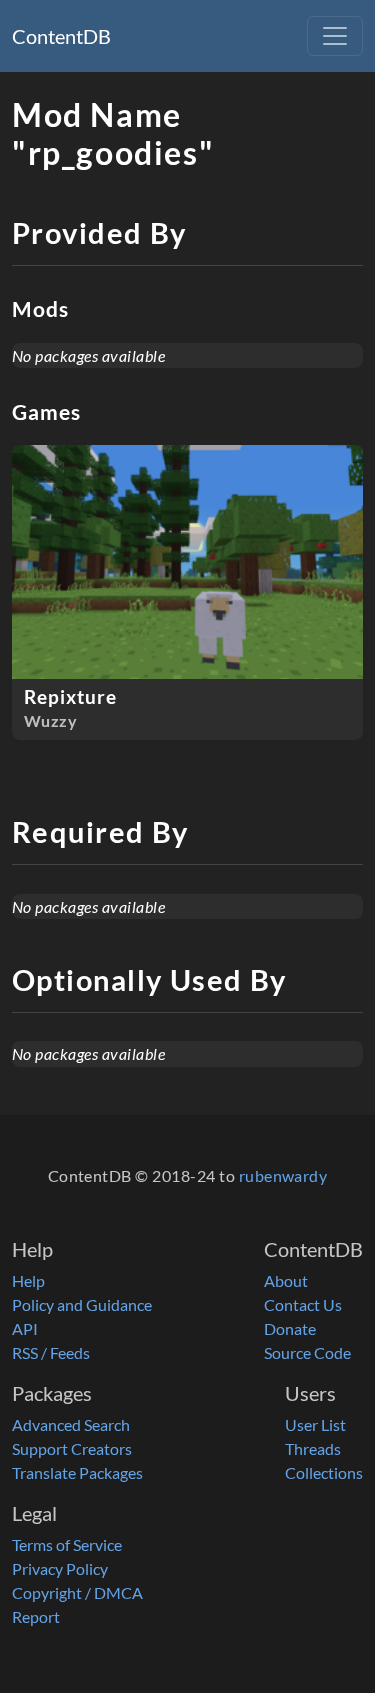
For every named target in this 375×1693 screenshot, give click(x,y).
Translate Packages (77, 1472)
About (286, 1280)
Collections (324, 1472)
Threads (313, 1448)
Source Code (307, 1352)
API (25, 1328)
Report (36, 1616)
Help (28, 1280)
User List (315, 1424)
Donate (290, 1328)
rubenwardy (283, 1175)
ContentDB (61, 36)
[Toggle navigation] (335, 36)
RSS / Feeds (51, 1352)
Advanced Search (71, 1424)
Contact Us (303, 1304)
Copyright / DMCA (77, 1592)
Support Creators (72, 1448)
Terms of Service (67, 1544)
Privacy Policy (60, 1568)
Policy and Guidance (82, 1304)
